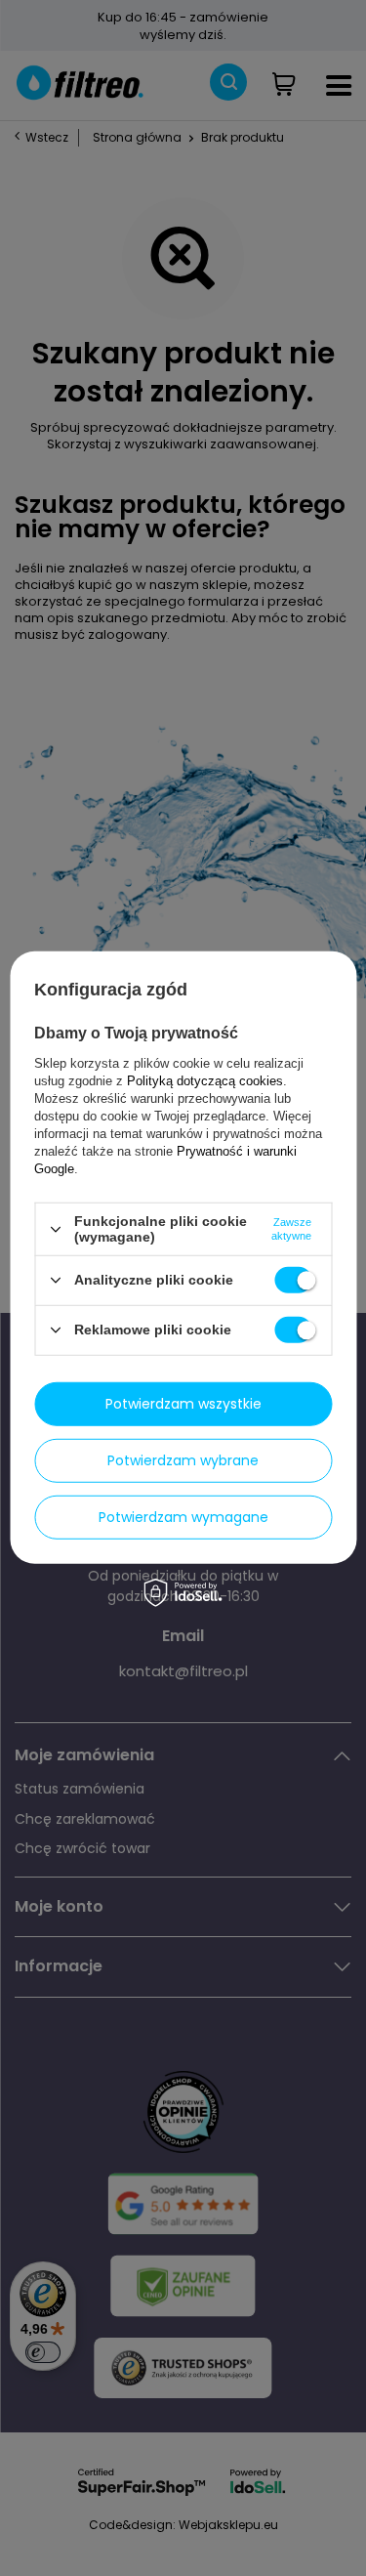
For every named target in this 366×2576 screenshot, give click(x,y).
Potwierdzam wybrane (183, 1460)
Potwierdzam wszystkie (183, 1404)
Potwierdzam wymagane (183, 1517)
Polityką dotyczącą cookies (205, 1081)
